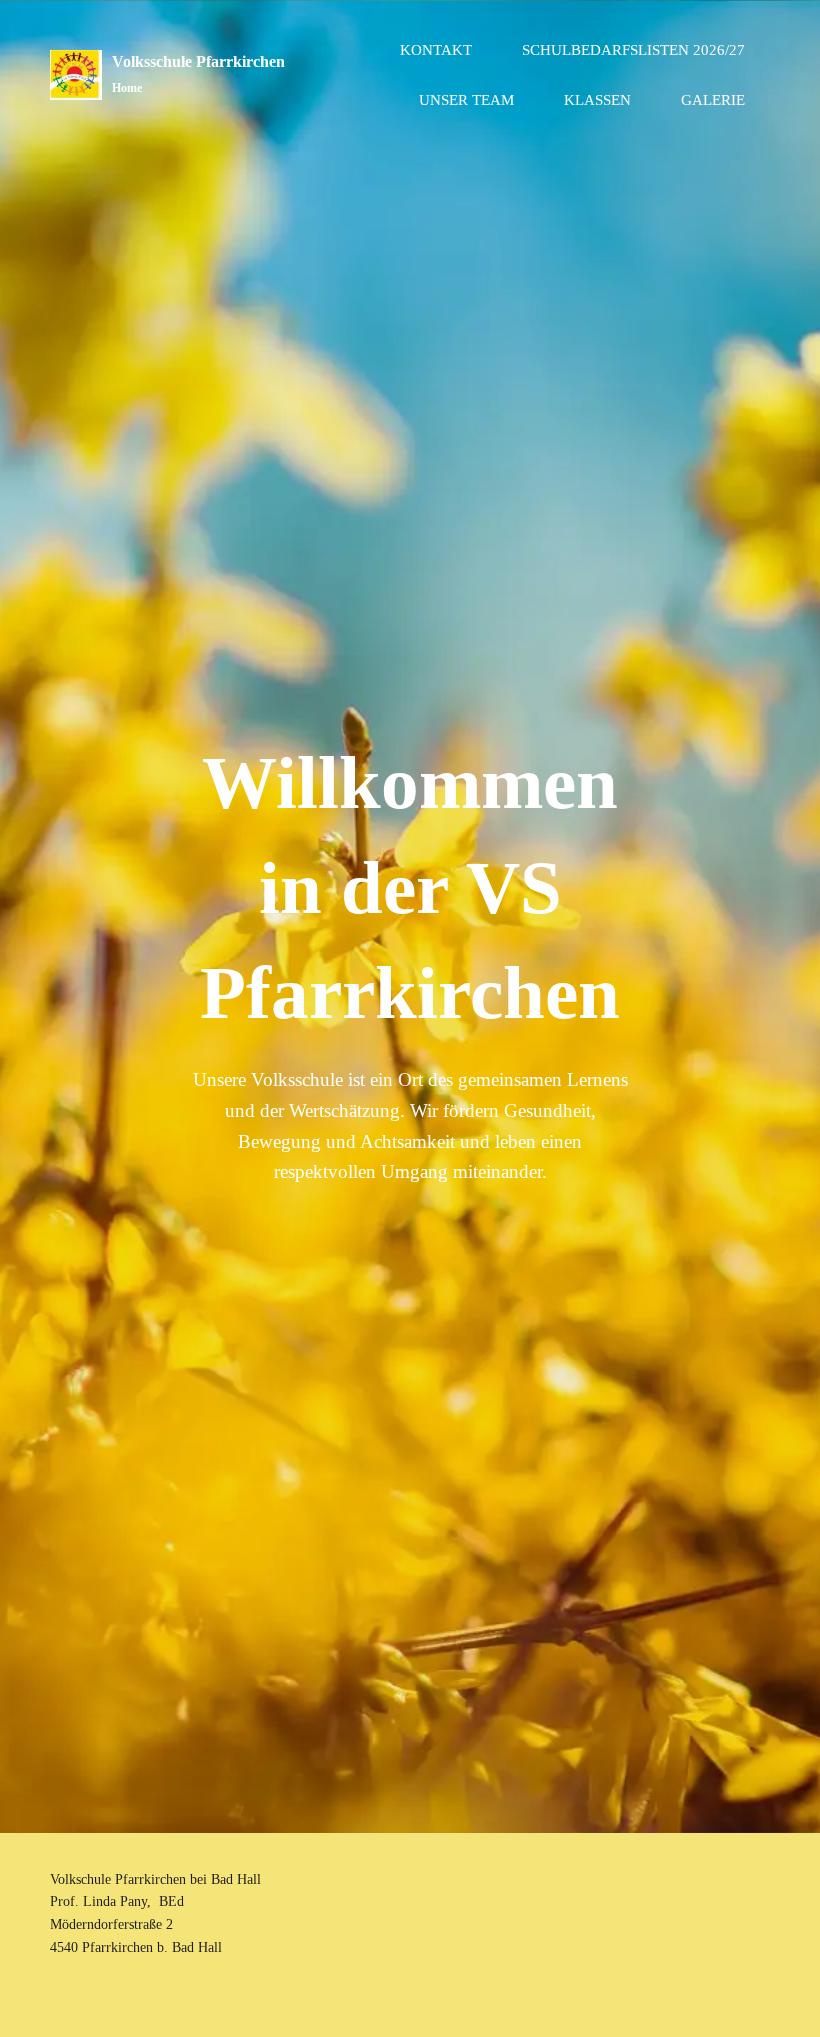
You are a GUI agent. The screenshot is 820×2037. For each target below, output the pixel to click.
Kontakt (436, 50)
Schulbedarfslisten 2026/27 (633, 50)
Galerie (713, 100)
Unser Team (466, 100)
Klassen (597, 100)
